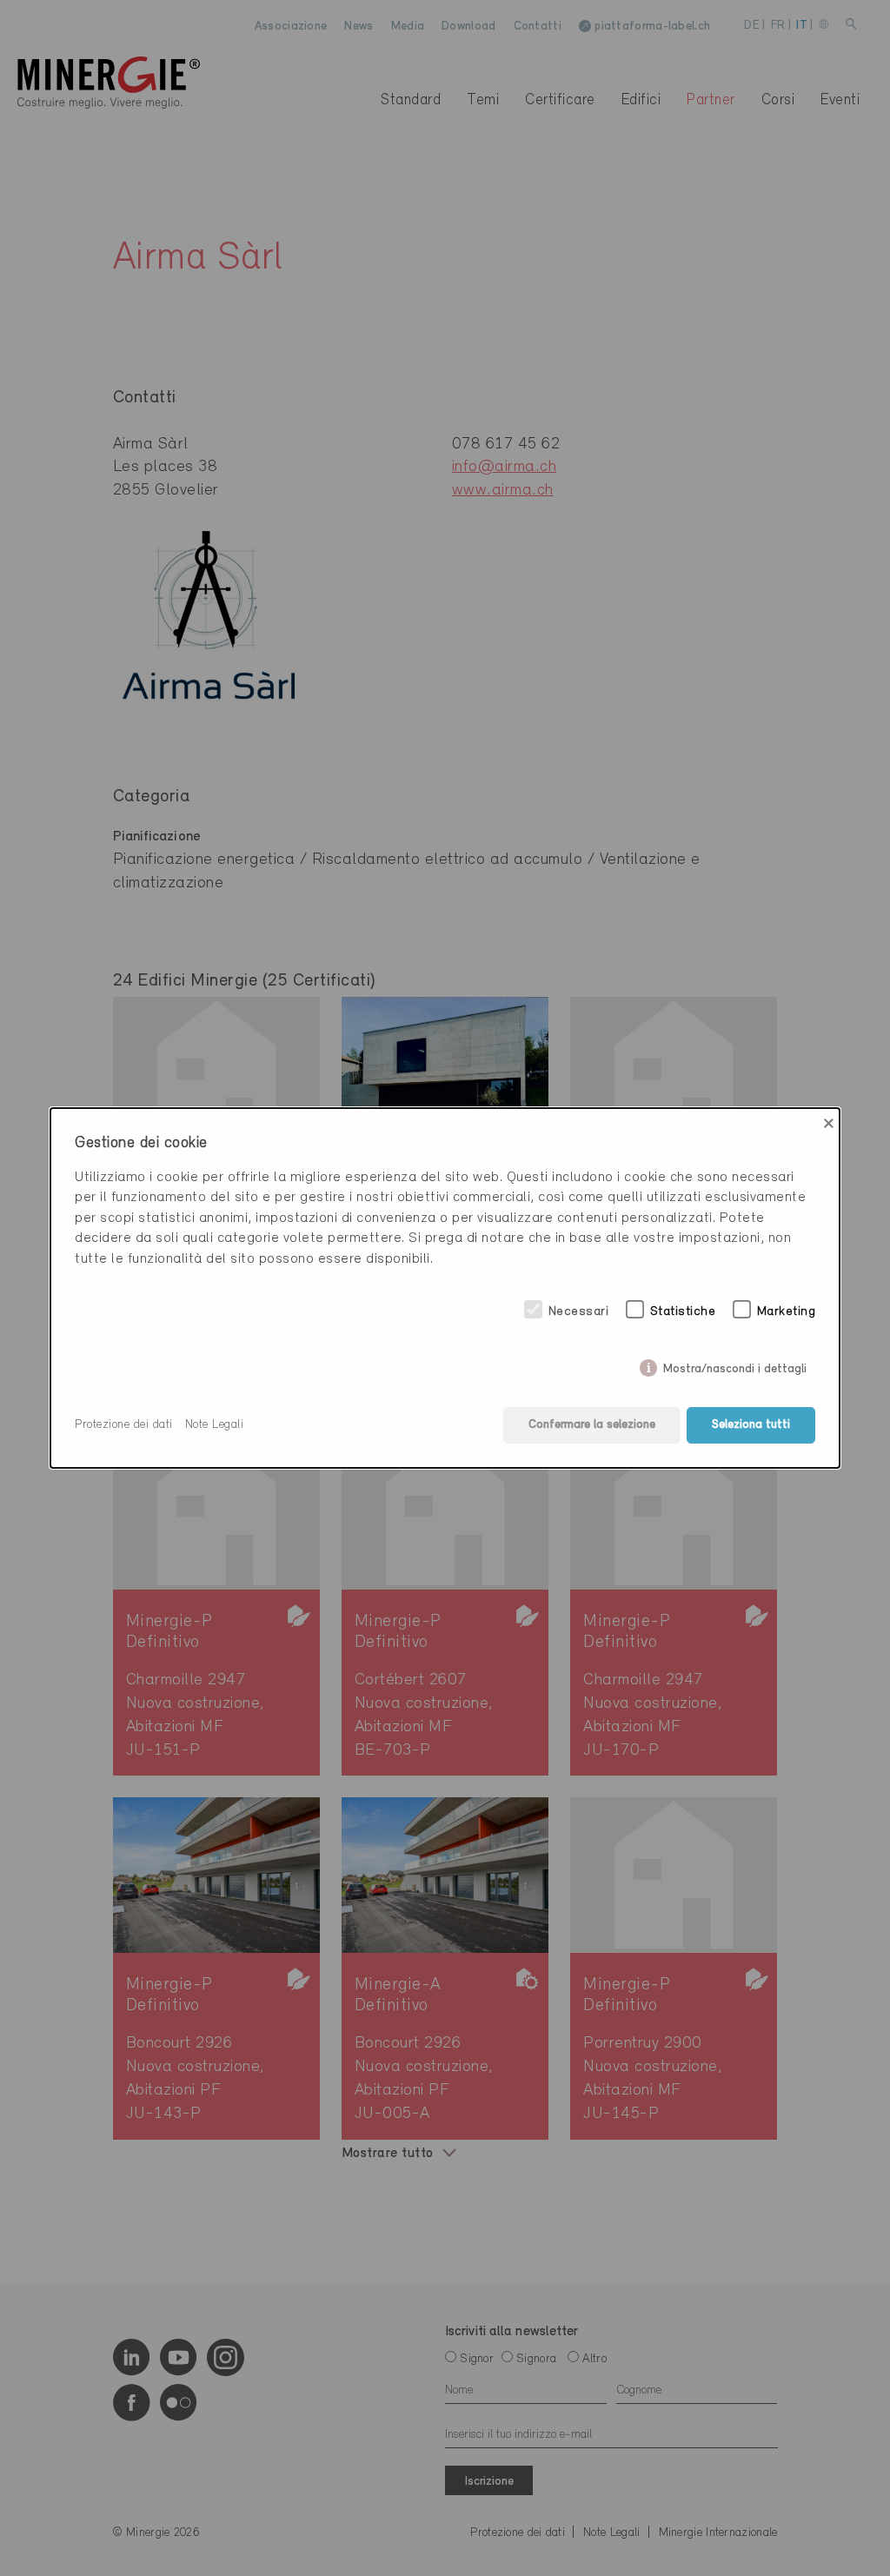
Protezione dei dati (124, 1425)
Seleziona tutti (751, 1425)
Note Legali (215, 1425)
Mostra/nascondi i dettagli (735, 1366)
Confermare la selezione (592, 1425)
